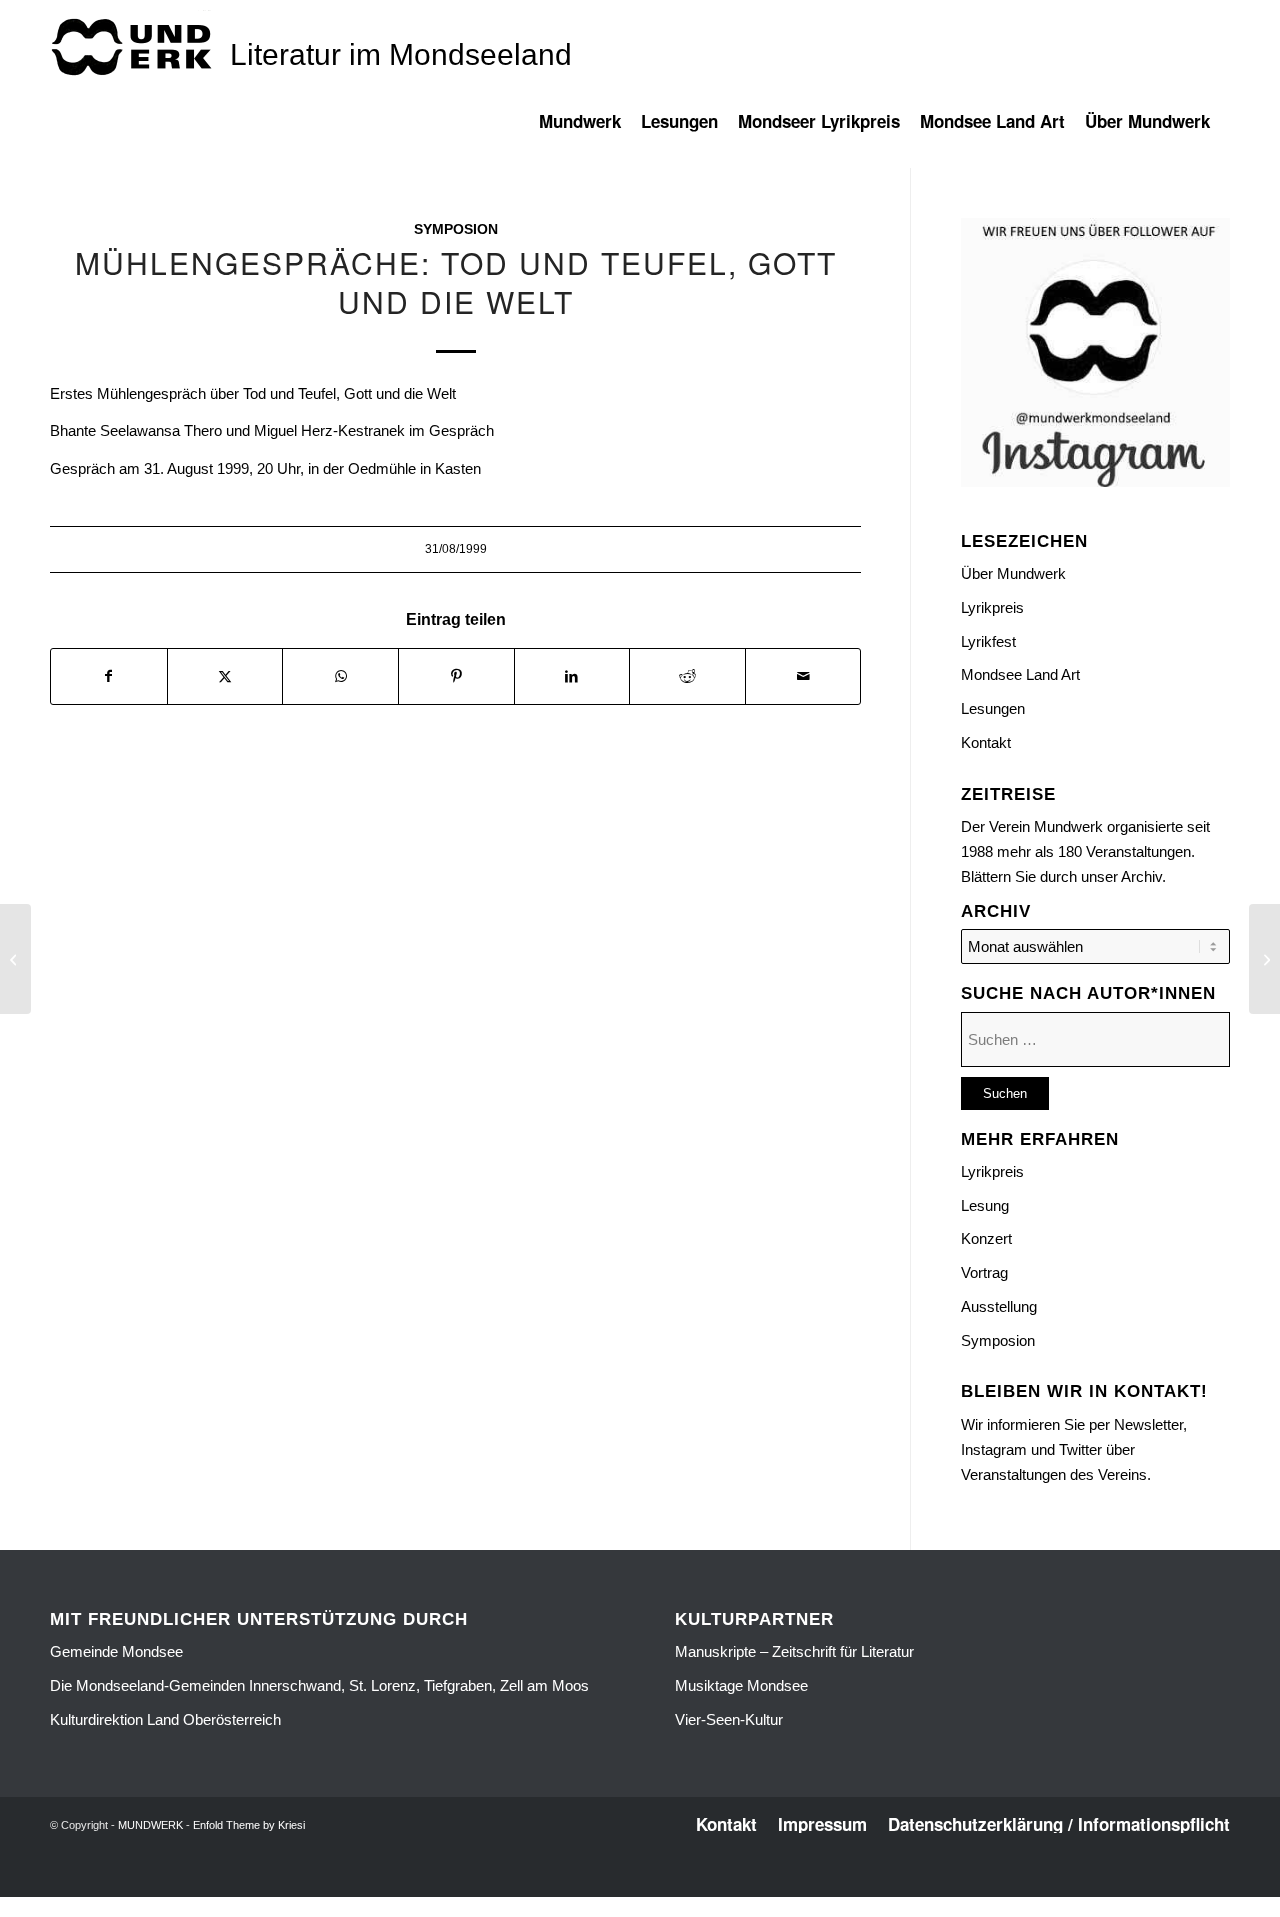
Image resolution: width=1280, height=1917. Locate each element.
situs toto (596, 1884)
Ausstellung (999, 1306)
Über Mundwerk (1013, 573)
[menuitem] (590, 131)
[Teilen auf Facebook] (109, 676)
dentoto (643, 1884)
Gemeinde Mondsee (116, 1651)
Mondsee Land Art (1020, 674)
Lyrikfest (988, 641)
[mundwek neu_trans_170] (135, 45)
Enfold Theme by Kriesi (249, 1825)
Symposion (456, 229)
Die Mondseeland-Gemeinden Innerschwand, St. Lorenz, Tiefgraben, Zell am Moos (319, 1685)
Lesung (985, 1205)
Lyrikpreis (992, 607)
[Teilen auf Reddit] (687, 676)
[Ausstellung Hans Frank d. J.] (15, 959)
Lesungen (993, 708)
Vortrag (984, 1272)
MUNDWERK (150, 1825)
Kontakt (986, 742)
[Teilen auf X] (225, 676)
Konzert (986, 1238)
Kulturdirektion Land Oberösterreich (165, 1719)
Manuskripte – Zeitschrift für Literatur (794, 1651)
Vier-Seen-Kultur (729, 1719)
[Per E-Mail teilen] (803, 676)
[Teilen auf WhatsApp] (340, 676)
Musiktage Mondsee (741, 1685)
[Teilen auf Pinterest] (456, 676)
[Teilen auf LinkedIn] (572, 676)
